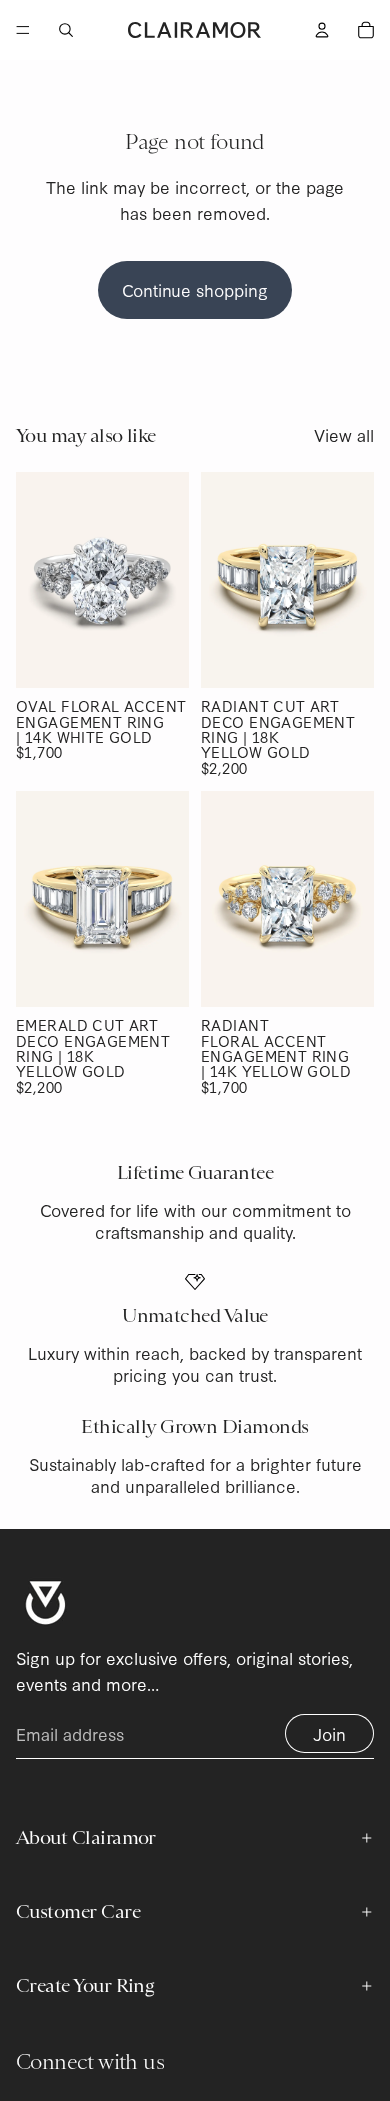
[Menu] (23, 30)
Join (329, 1733)
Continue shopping (195, 289)
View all (344, 434)
